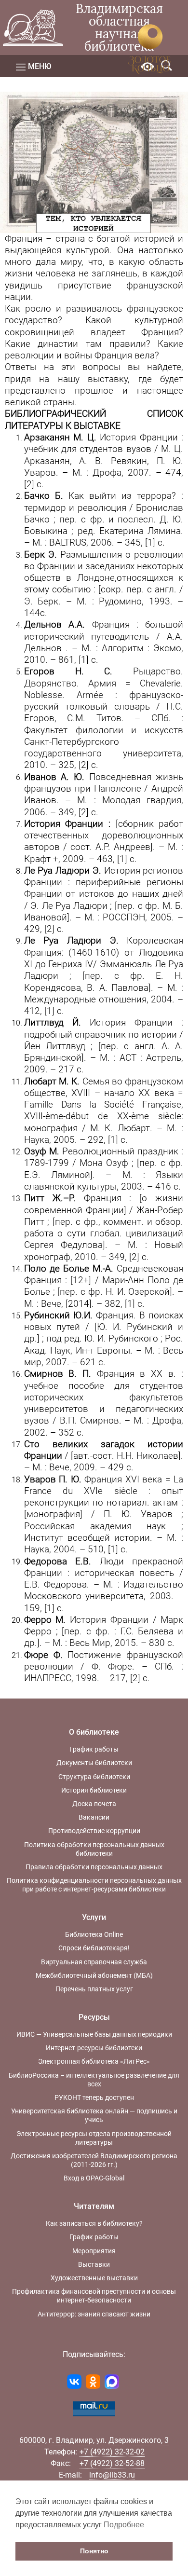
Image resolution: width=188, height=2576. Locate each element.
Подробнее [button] (124, 2525)
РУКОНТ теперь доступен (94, 2097)
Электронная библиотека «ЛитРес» (94, 2061)
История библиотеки (94, 1790)
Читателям (94, 2206)
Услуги (94, 1917)
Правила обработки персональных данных (94, 1867)
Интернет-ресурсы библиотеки (94, 2048)
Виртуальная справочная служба (94, 1962)
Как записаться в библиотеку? (94, 2223)
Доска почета (94, 1804)
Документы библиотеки (94, 1763)
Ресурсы (94, 2017)
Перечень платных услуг (94, 1989)
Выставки (94, 2264)
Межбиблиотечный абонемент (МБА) (94, 1975)
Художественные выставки (94, 2278)
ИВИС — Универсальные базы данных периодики (94, 2034)
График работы (94, 1749)
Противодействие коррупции (94, 1831)
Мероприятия (94, 2251)
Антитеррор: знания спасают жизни (94, 2314)
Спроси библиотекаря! (94, 1948)
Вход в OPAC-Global (94, 2178)
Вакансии (94, 1817)
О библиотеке (94, 1732)
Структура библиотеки (94, 1777)
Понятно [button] (94, 2551)
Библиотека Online (94, 1934)
